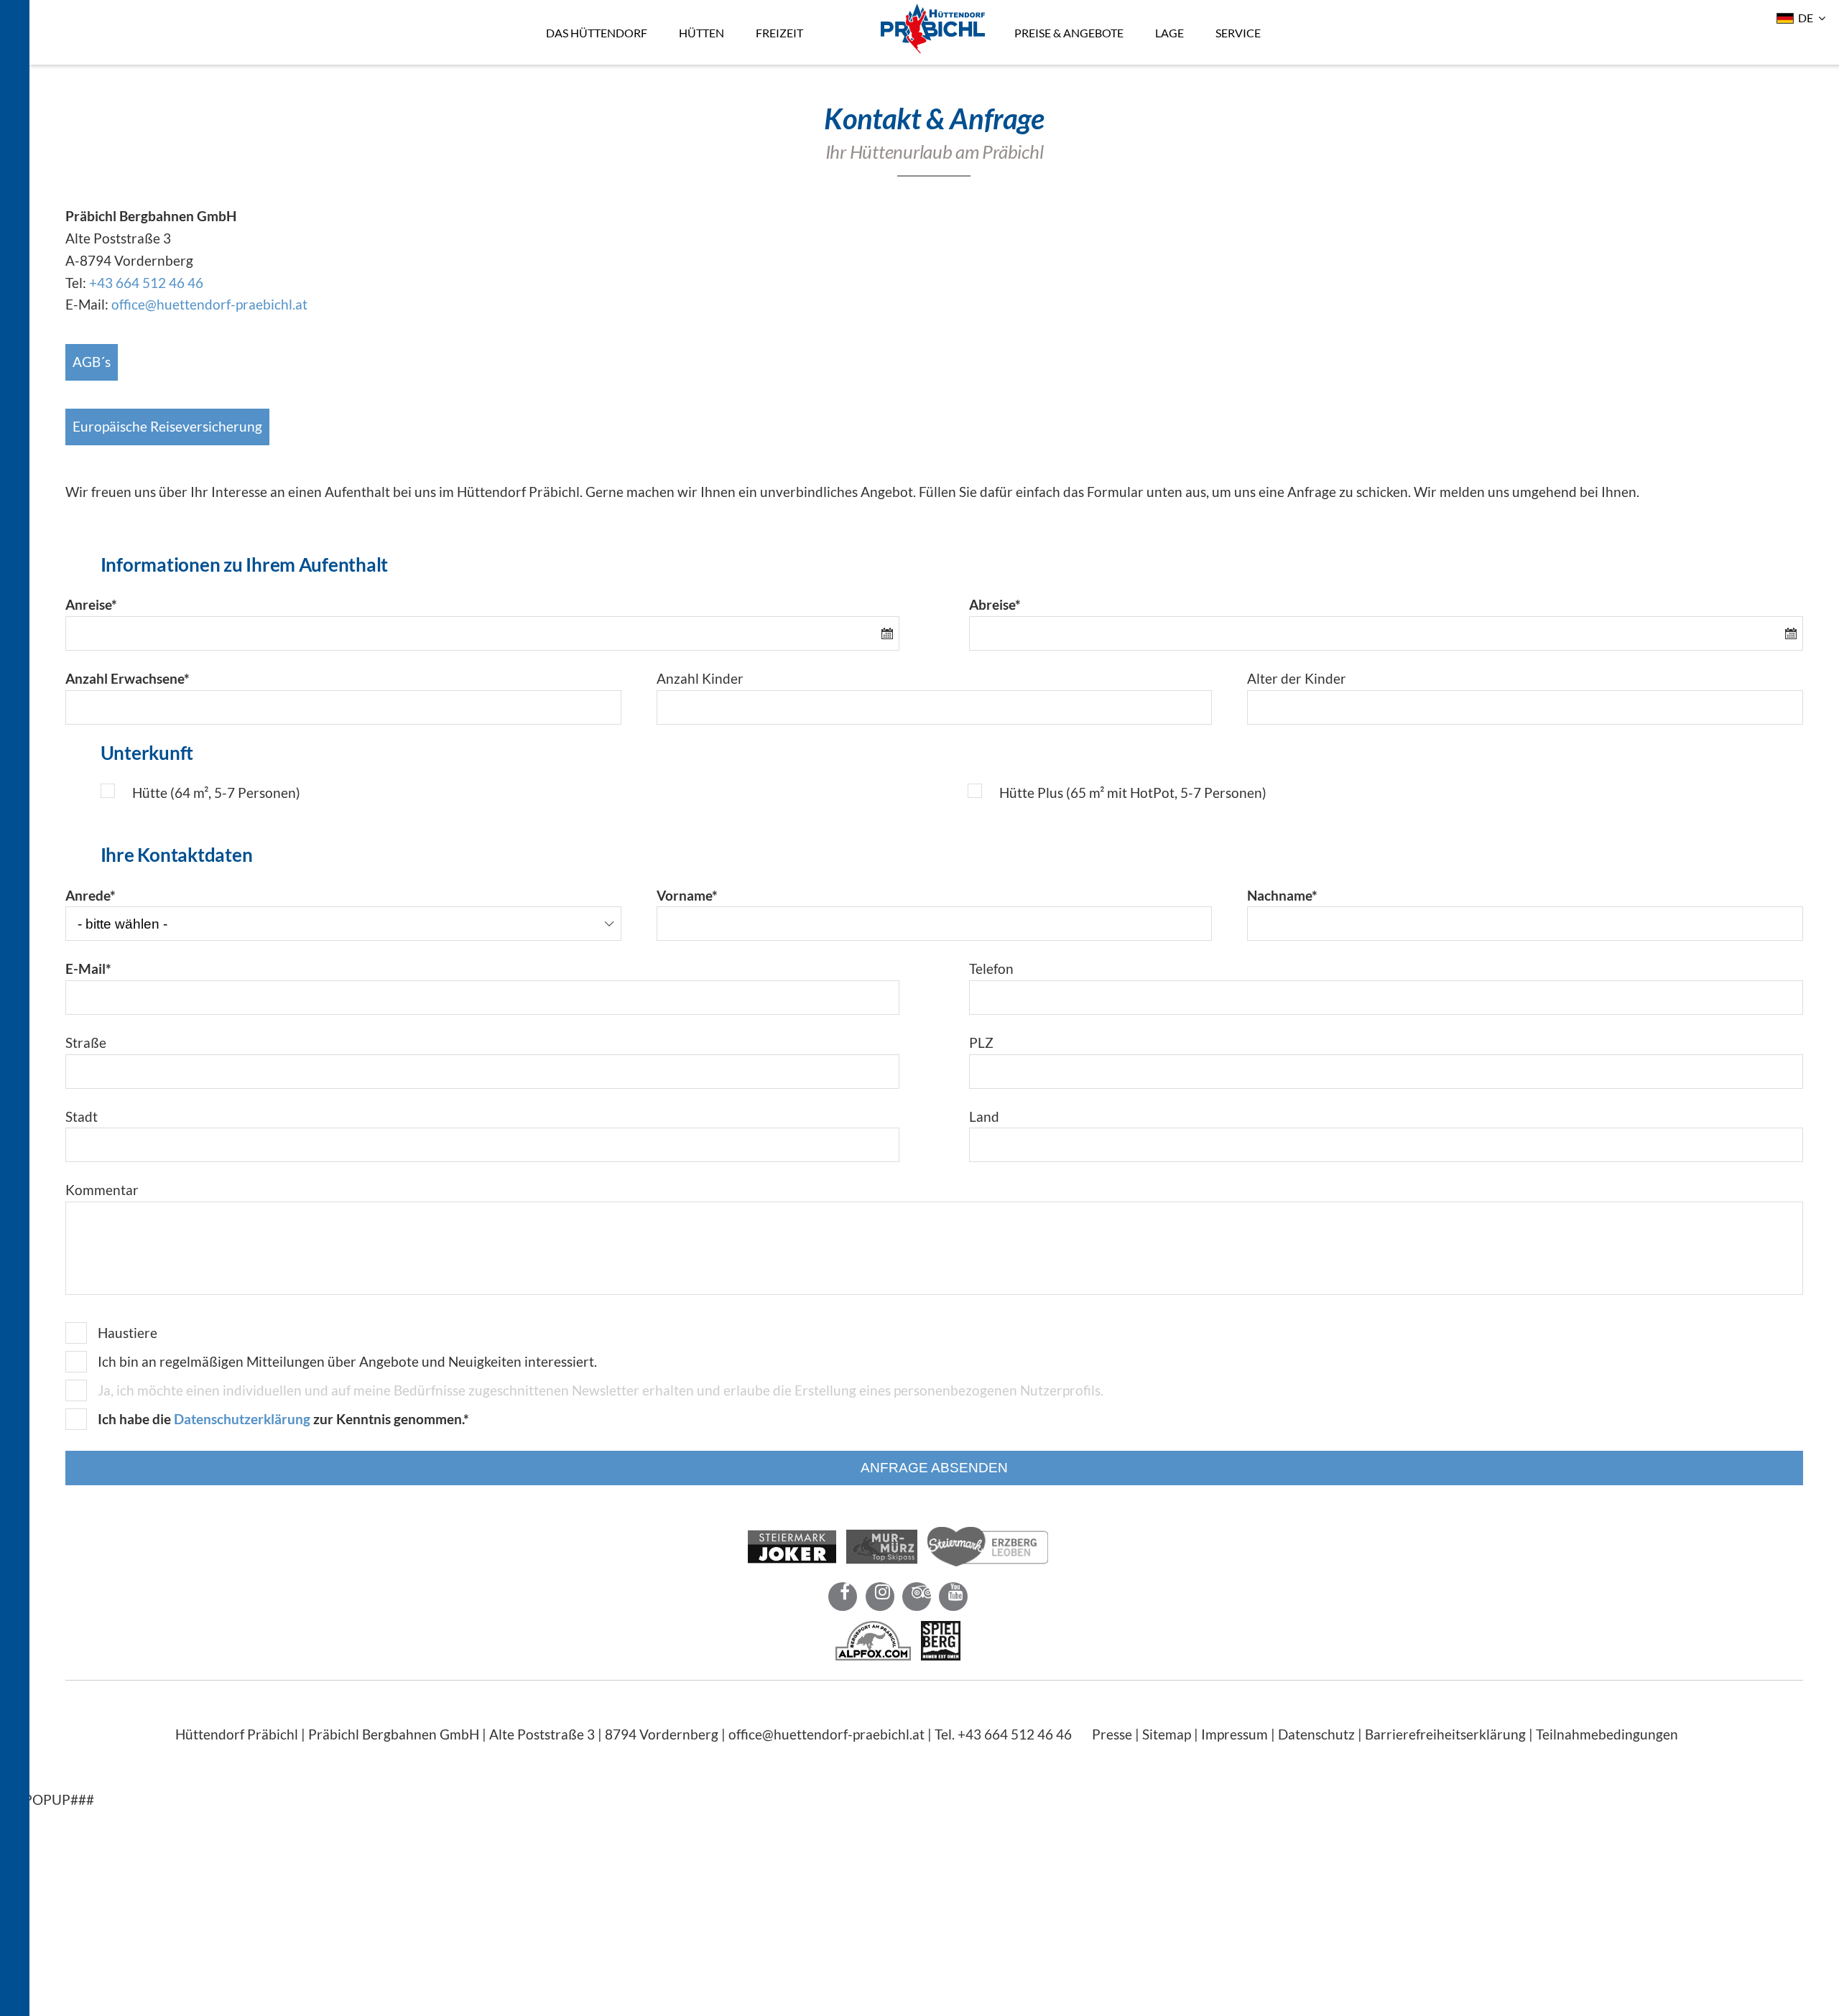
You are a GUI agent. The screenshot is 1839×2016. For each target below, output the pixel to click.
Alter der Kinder (1297, 678)
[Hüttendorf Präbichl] (925, 48)
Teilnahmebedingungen (1607, 1734)
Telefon (991, 968)
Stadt (82, 1116)
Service (1229, 11)
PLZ (981, 1042)
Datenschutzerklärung (242, 1419)
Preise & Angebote (1060, 11)
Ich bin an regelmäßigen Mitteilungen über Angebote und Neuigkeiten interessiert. (347, 1361)
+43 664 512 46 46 (146, 283)
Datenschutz (1316, 1734)
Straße (86, 1042)
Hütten (693, 11)
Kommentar (102, 1190)
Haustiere (128, 1333)
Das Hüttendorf (588, 11)
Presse (1112, 1734)
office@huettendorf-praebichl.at (209, 304)
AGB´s (92, 362)
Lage (1161, 11)
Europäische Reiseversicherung (167, 426)
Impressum (1235, 1734)
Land (984, 1116)
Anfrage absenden (934, 1468)
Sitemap (1167, 1734)
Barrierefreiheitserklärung (1445, 1734)
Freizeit (771, 11)
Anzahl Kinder (700, 678)
